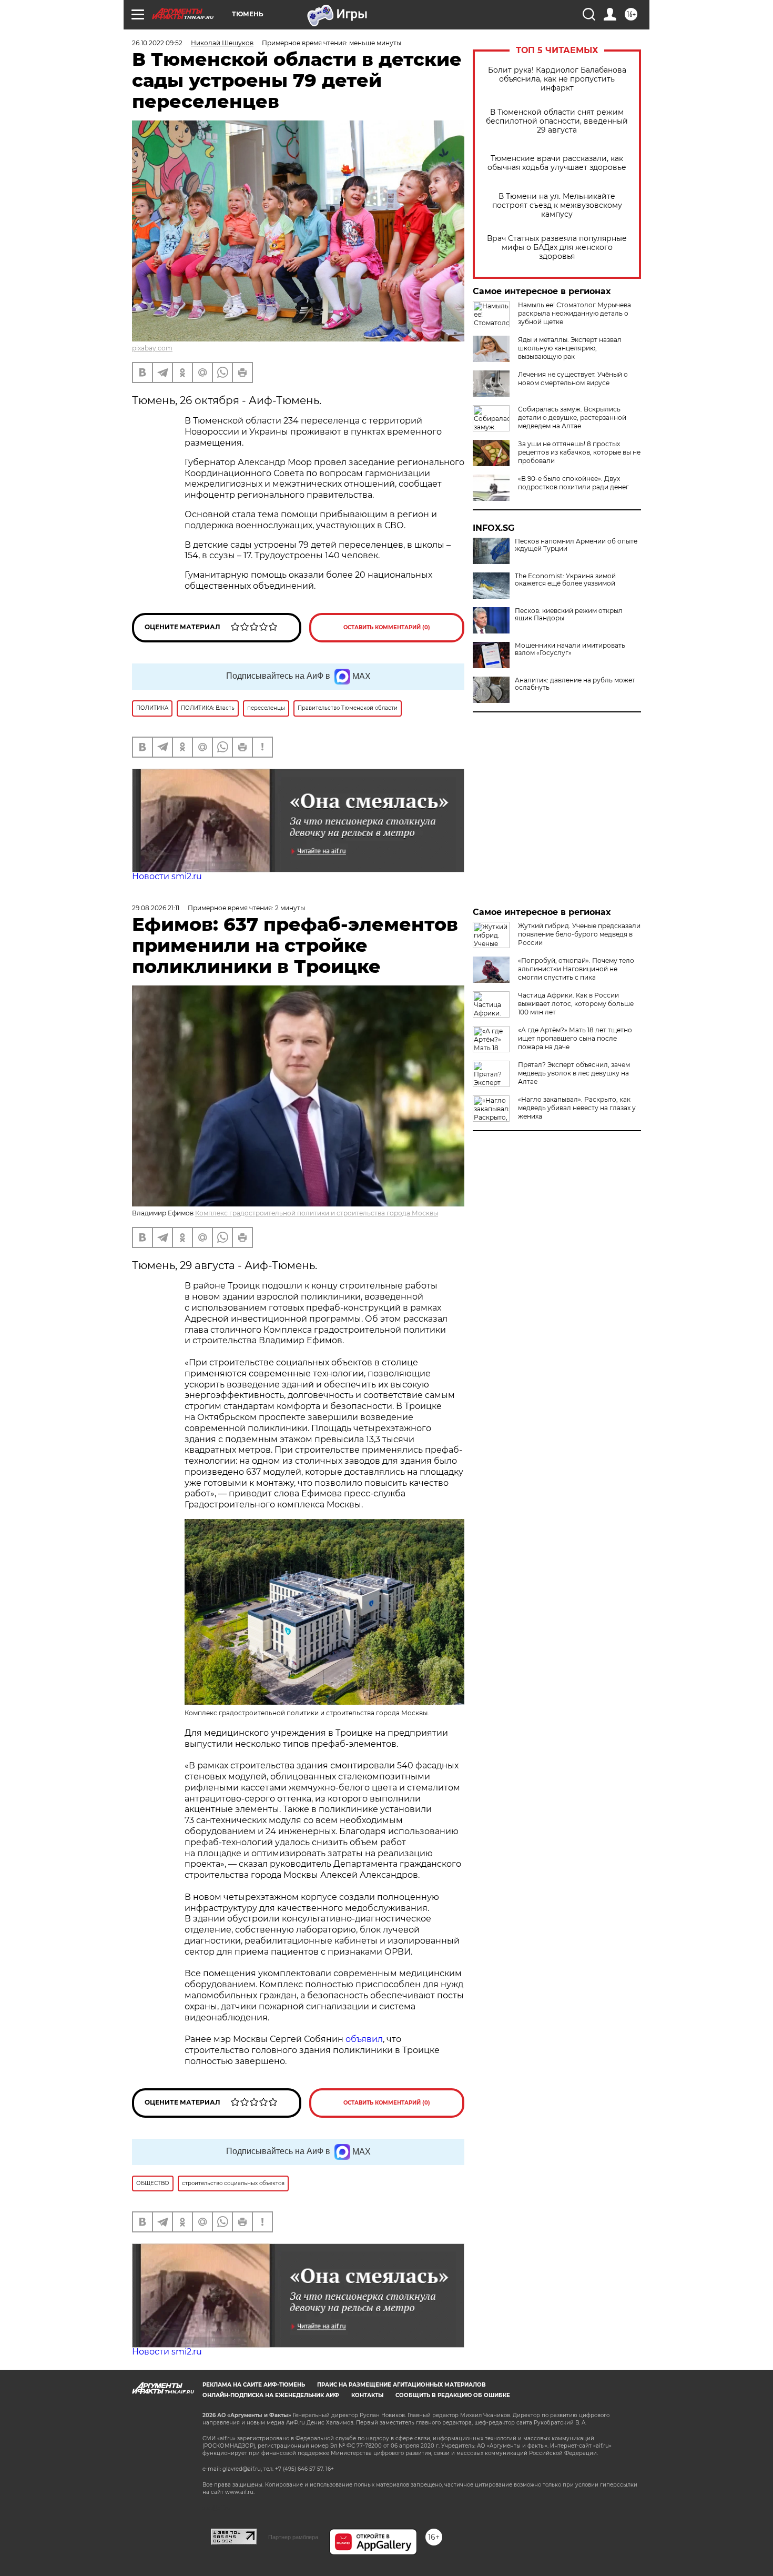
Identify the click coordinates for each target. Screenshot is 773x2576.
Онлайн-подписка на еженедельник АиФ (271, 2395)
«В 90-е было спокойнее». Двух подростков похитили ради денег (573, 483)
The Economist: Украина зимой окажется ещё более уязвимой (565, 580)
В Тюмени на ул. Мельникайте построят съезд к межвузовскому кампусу (557, 205)
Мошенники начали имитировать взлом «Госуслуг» (570, 649)
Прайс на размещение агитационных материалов (401, 2385)
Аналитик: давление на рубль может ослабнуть (575, 684)
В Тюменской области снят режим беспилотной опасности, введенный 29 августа (557, 121)
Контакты (367, 2395)
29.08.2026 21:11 (156, 908)
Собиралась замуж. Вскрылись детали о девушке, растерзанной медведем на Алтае (572, 417)
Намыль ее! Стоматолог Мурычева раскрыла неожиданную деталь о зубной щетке (574, 313)
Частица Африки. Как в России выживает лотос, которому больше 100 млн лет (576, 1004)
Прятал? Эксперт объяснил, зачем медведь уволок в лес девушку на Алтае (574, 1073)
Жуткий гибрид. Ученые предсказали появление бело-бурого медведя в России (579, 934)
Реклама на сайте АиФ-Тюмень (254, 2385)
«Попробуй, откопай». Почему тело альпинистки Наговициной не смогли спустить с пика (576, 969)
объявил (364, 2039)
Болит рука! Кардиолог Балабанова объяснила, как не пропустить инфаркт (557, 79)
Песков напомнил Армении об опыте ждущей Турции (576, 545)
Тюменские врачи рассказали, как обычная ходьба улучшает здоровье (557, 163)
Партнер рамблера (293, 2537)
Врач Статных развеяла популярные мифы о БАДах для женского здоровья (557, 248)
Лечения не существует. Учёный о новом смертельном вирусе (573, 379)
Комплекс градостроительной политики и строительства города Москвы (317, 1213)
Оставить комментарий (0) (387, 627)
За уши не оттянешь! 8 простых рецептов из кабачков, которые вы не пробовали (579, 452)
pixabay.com (152, 348)
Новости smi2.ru (167, 876)
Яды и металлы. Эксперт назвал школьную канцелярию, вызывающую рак (570, 348)
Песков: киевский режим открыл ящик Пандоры (569, 615)
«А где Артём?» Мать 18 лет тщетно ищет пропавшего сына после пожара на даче (575, 1038)
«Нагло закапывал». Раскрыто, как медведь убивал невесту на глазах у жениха (577, 1108)
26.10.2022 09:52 (157, 43)
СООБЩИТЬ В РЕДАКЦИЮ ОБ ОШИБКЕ (453, 2395)
